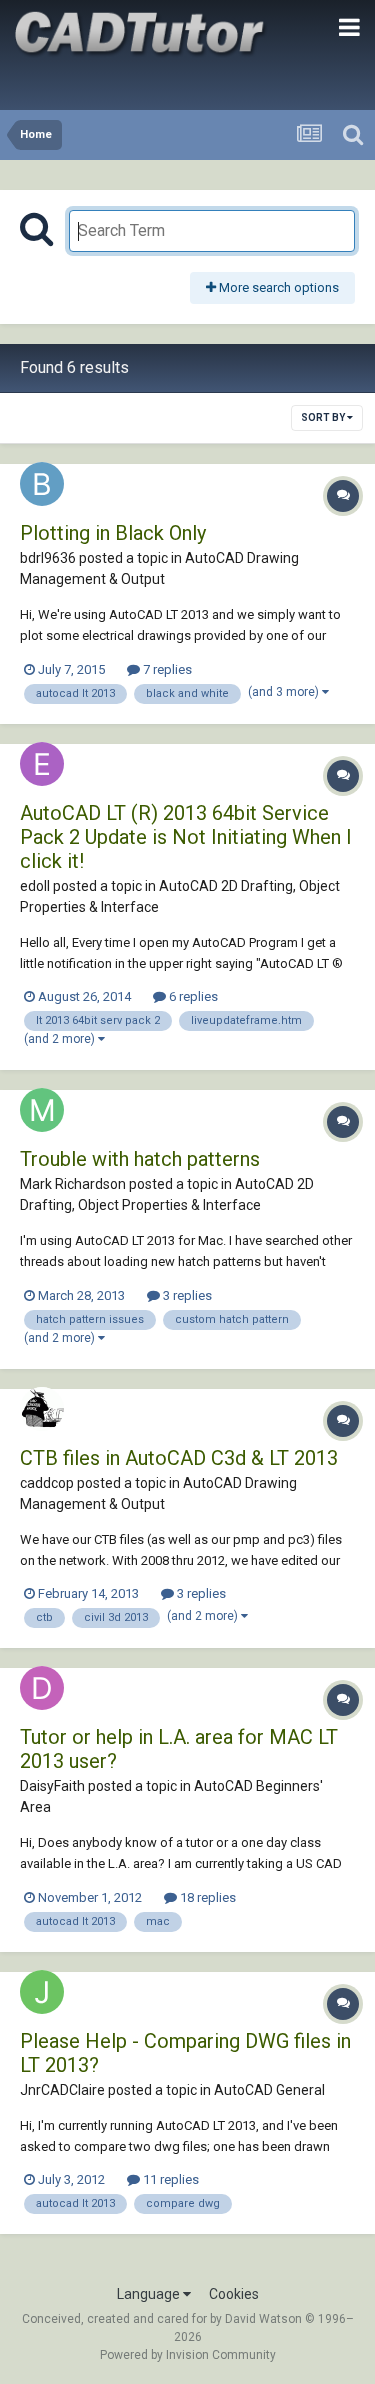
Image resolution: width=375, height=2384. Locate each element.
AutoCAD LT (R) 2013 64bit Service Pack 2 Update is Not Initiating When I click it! (186, 837)
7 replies (166, 669)
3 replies (186, 1295)
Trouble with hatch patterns (140, 1159)
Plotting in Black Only (113, 533)
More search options (277, 287)
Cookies (234, 2294)
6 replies (192, 996)
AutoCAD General (269, 2090)
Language (150, 2294)
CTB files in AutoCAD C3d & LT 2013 (179, 1458)
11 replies (169, 2179)
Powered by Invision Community (188, 2355)
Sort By (324, 417)
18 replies (206, 1897)
